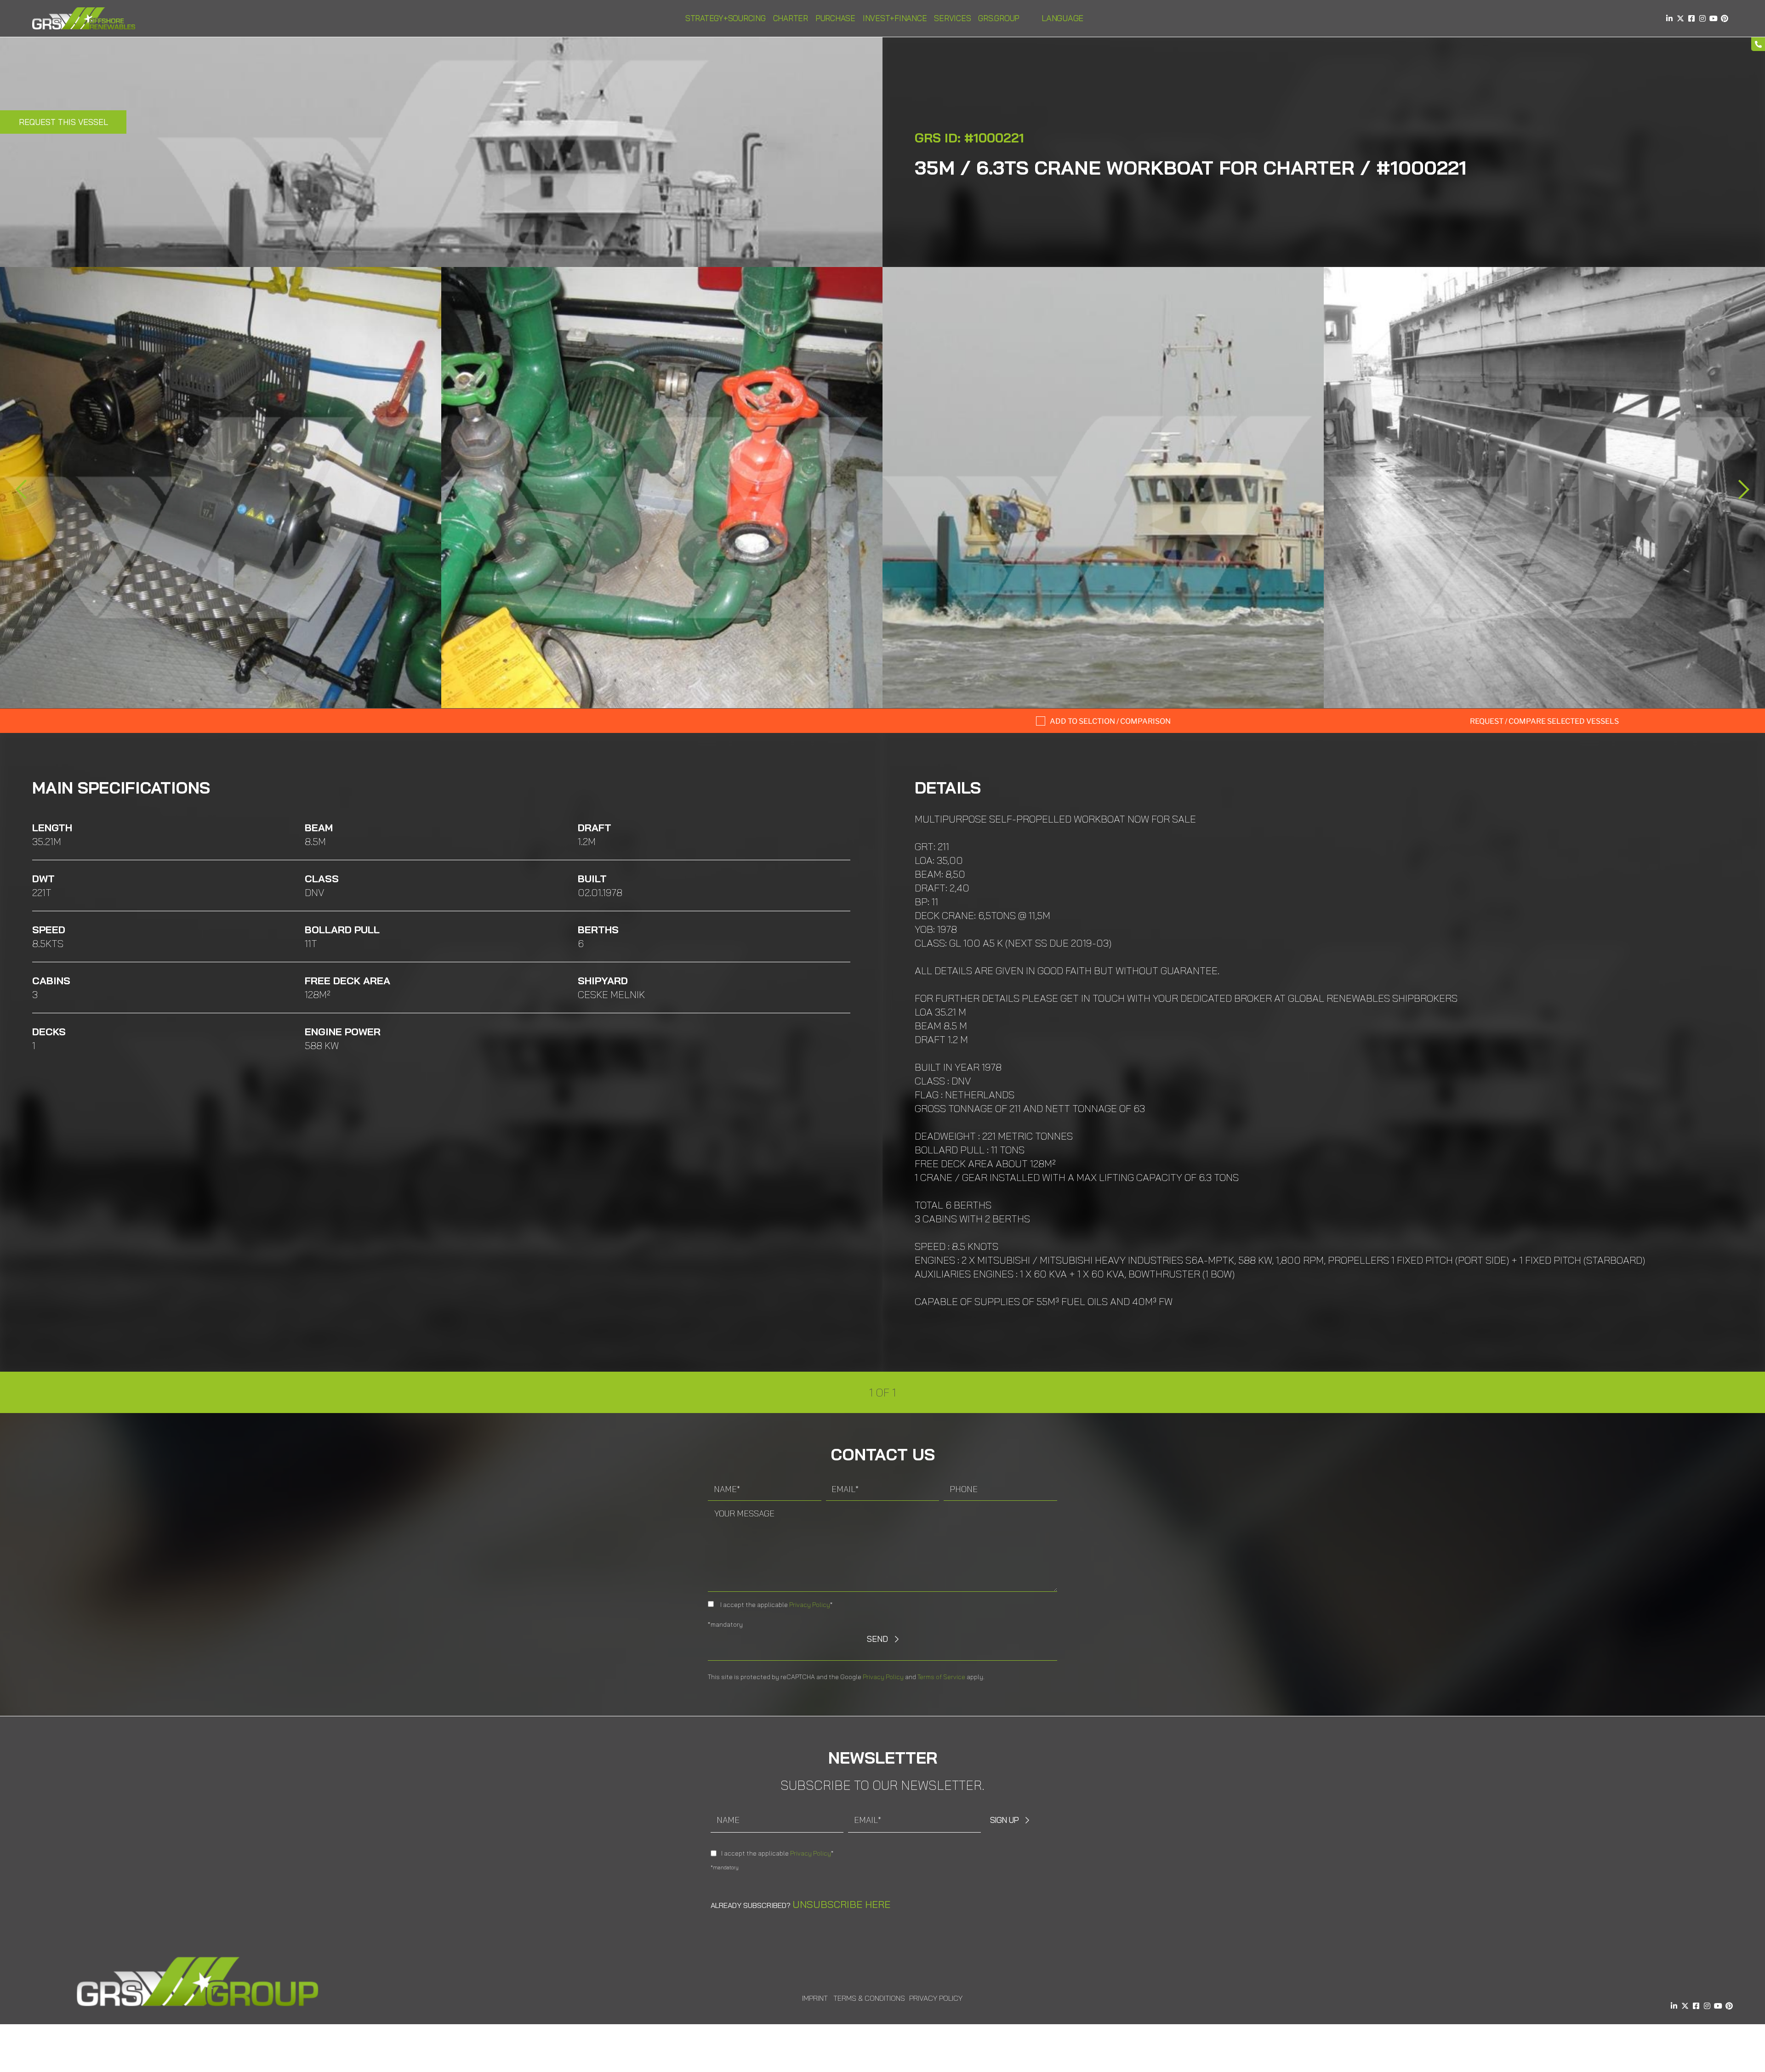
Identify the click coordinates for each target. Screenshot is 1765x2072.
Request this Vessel (63, 122)
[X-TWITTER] (1680, 18)
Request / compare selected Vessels (1544, 721)
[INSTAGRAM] (1702, 18)
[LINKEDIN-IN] (1669, 18)
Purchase (835, 18)
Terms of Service (941, 1677)
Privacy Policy (810, 1605)
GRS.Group (999, 18)
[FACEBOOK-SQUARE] (1691, 18)
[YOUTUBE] (1714, 18)
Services (952, 18)
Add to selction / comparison (1110, 721)
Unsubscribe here (841, 1904)
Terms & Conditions (869, 1998)
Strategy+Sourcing (726, 18)
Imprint (815, 1998)
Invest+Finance (895, 18)
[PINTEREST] (1725, 18)
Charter (791, 18)
